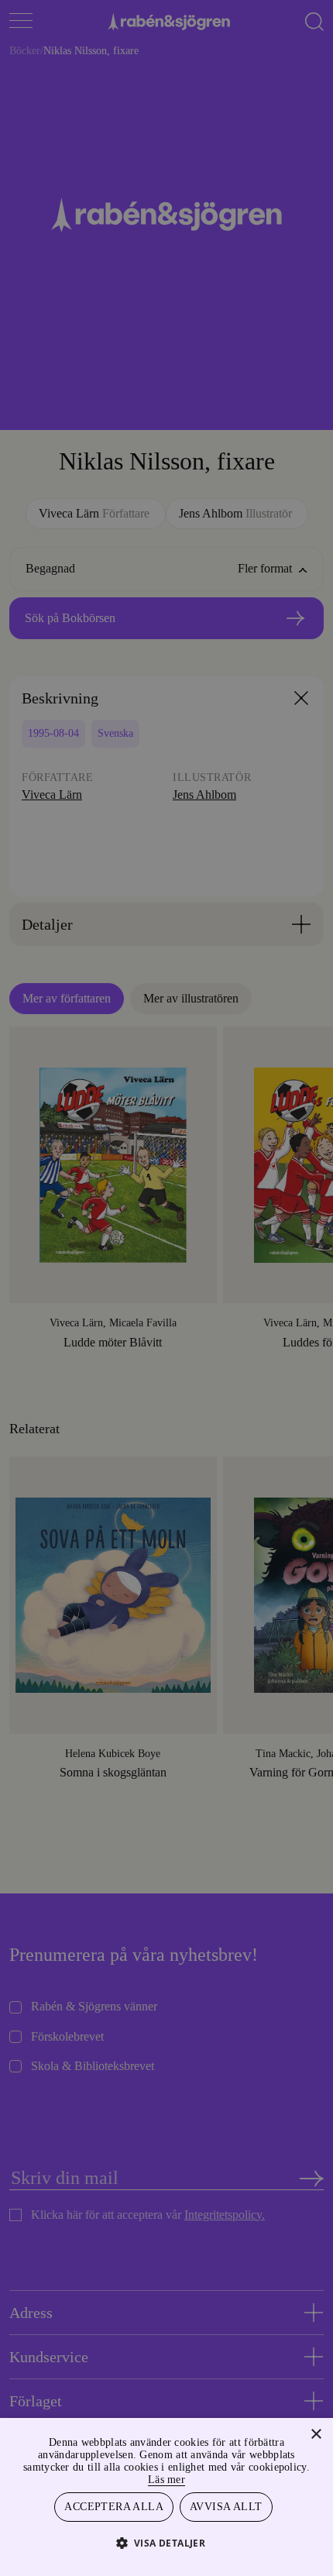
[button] (167, 2542)
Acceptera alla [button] (115, 2506)
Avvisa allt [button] (226, 2506)
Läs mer (202, 2477)
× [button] (316, 2432)
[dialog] (166, 1288)
